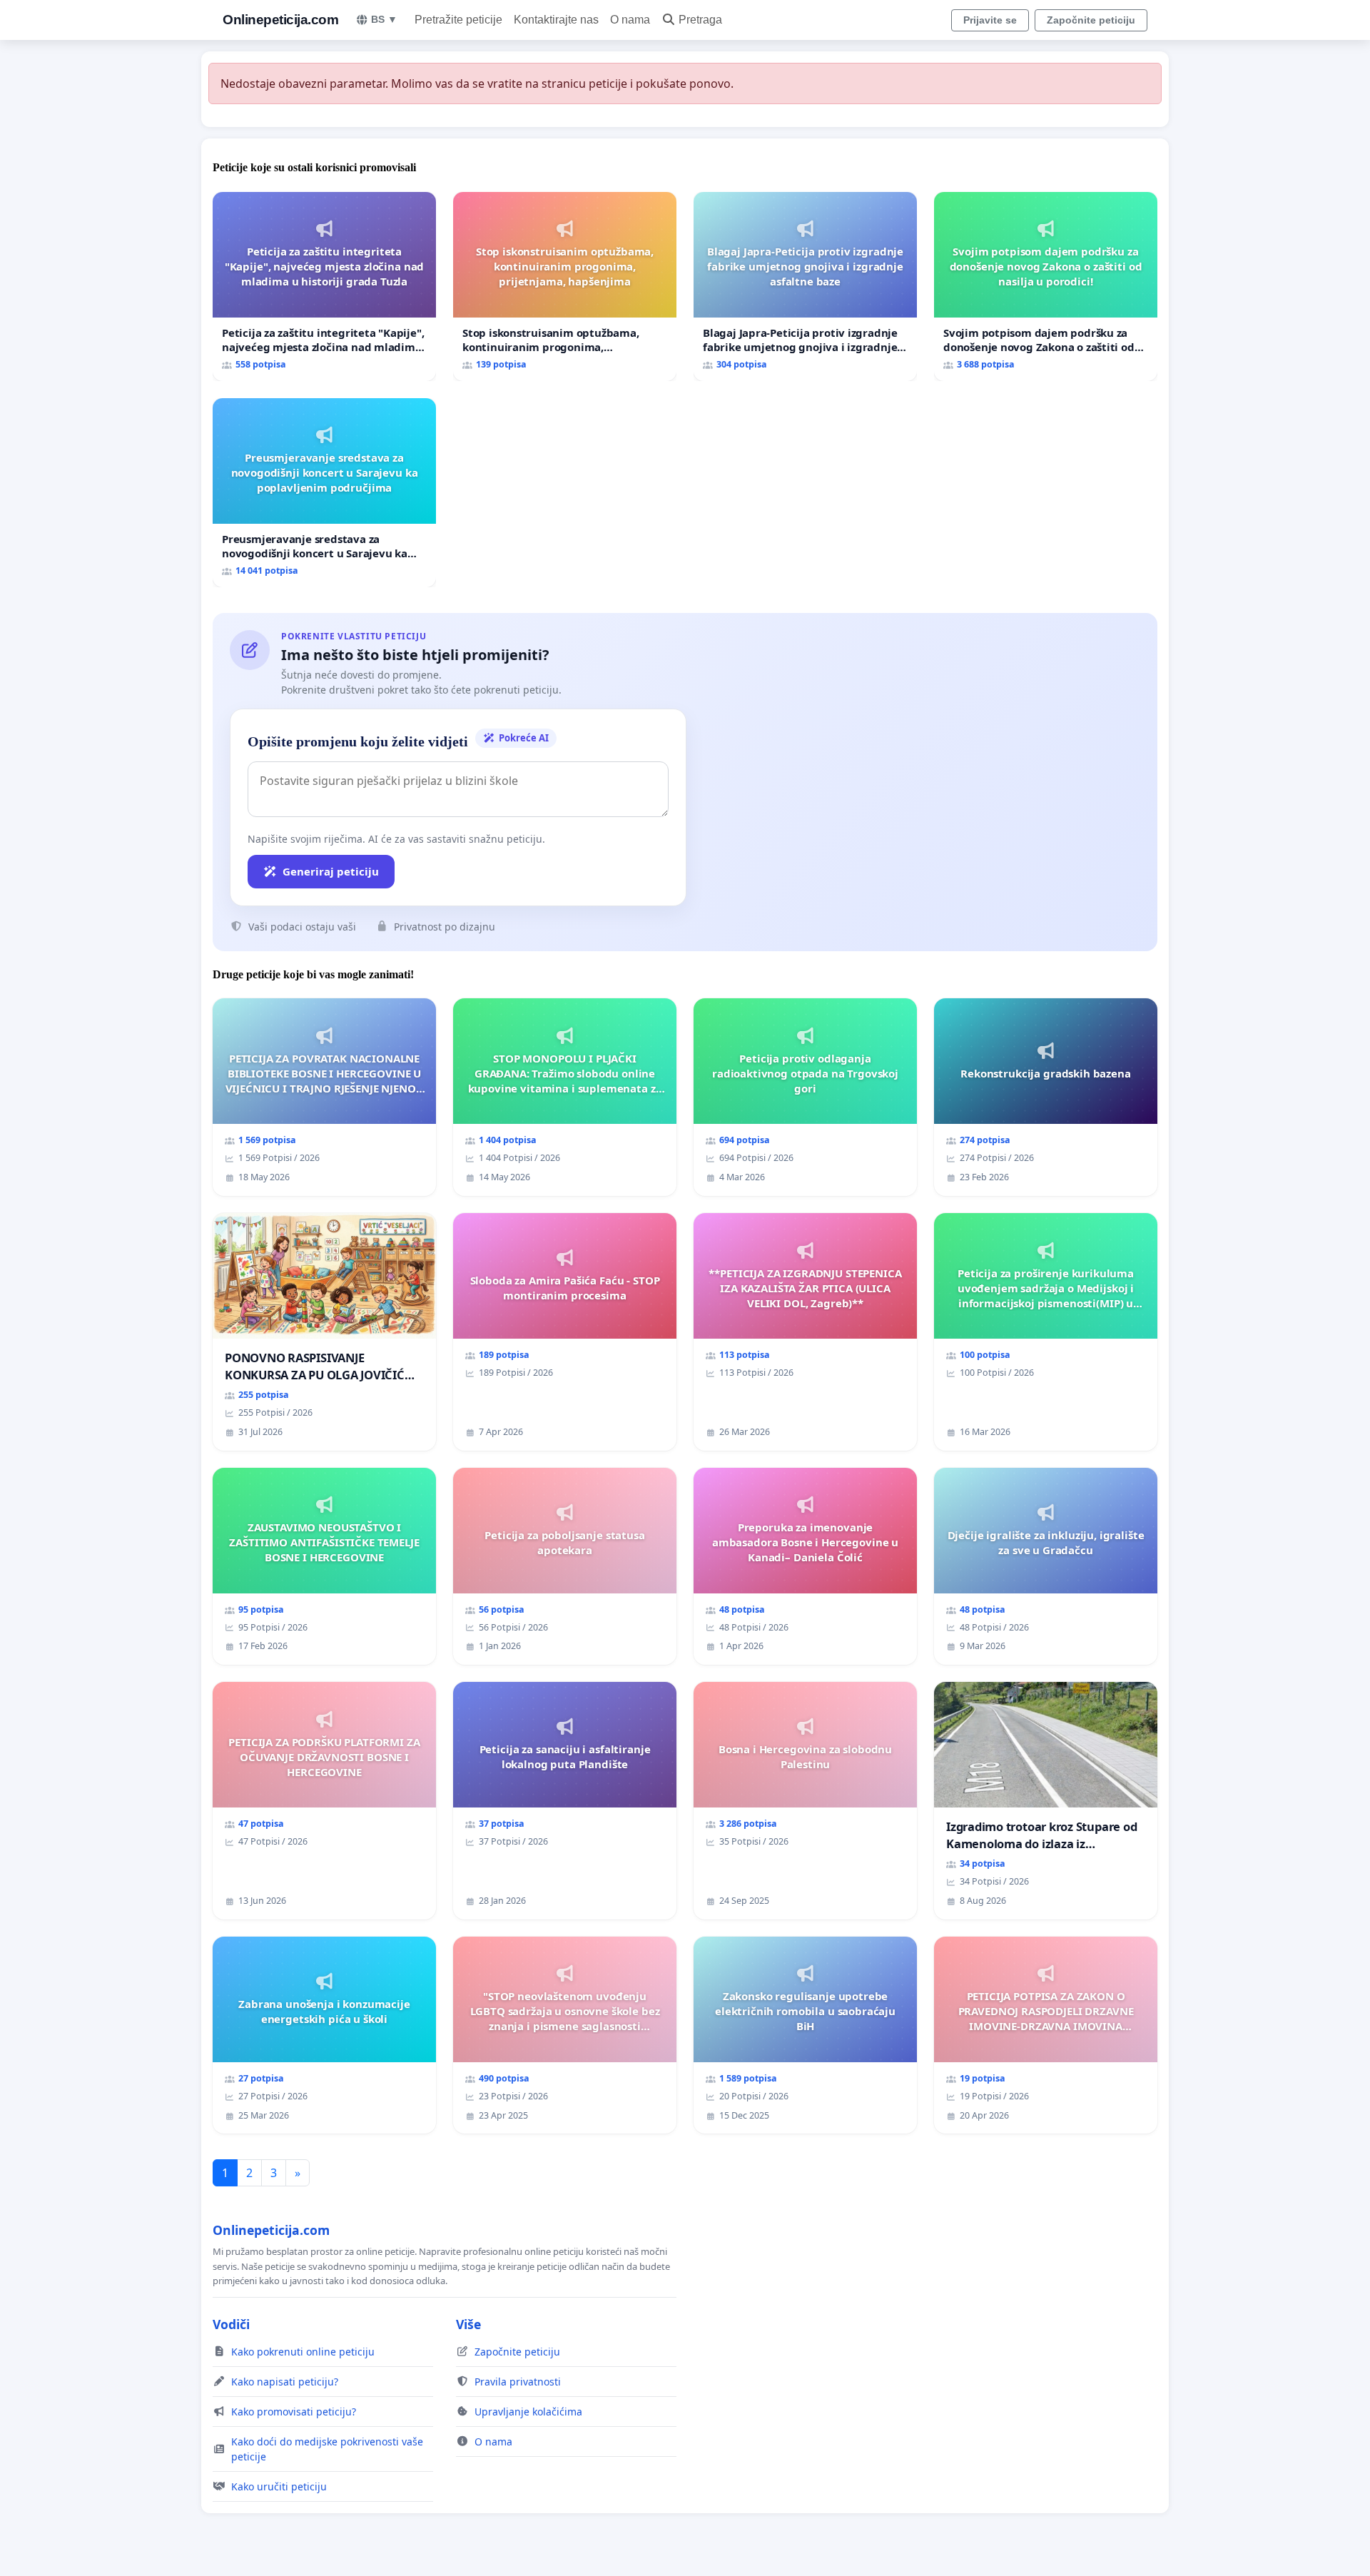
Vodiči (231, 2324)
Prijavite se (990, 20)
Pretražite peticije (458, 20)
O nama (630, 20)
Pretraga (700, 20)
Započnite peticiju (1091, 20)
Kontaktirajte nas (556, 20)
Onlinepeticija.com (280, 20)
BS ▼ (384, 19)
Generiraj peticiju (331, 871)
